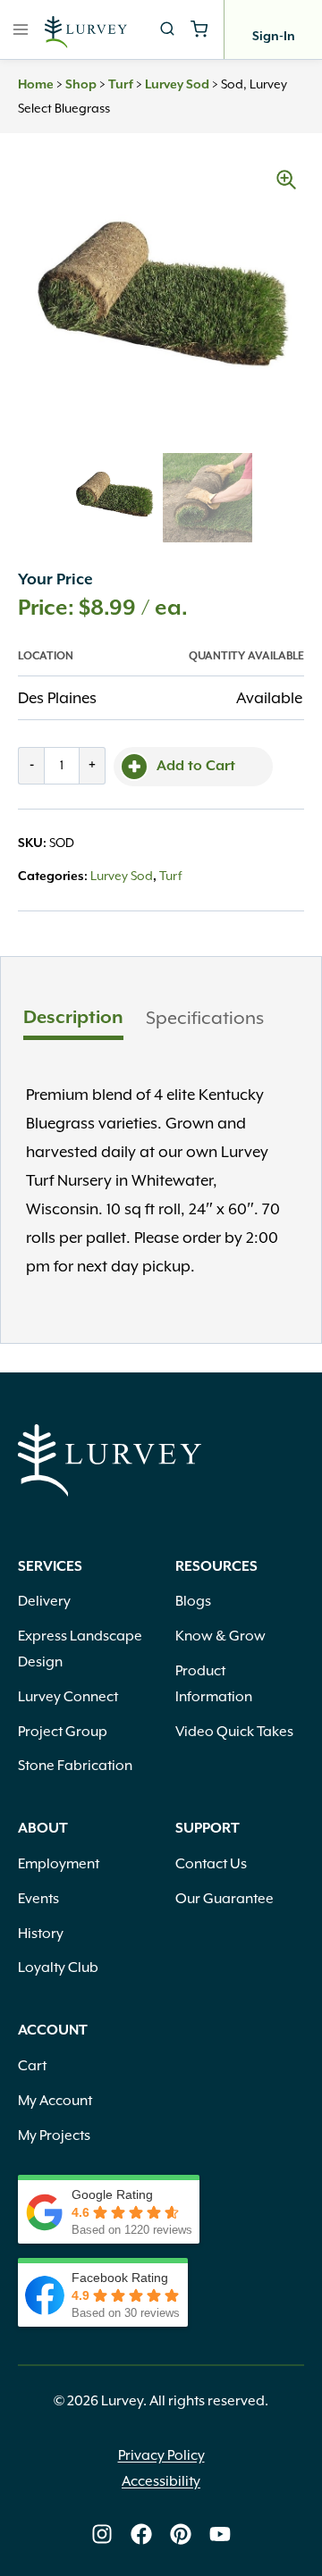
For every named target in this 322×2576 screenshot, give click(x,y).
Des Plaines (57, 698)
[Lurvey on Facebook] (141, 2534)
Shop (81, 85)
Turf (121, 85)
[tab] (73, 1020)
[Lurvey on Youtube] (220, 2534)
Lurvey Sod (177, 85)
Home (36, 85)
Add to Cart (196, 767)
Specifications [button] (205, 1018)
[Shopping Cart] (199, 29)
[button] (286, 180)
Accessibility (161, 2481)
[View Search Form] (167, 29)
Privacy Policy (161, 2455)
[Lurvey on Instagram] (102, 2534)
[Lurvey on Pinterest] (181, 2534)
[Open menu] (21, 29)
